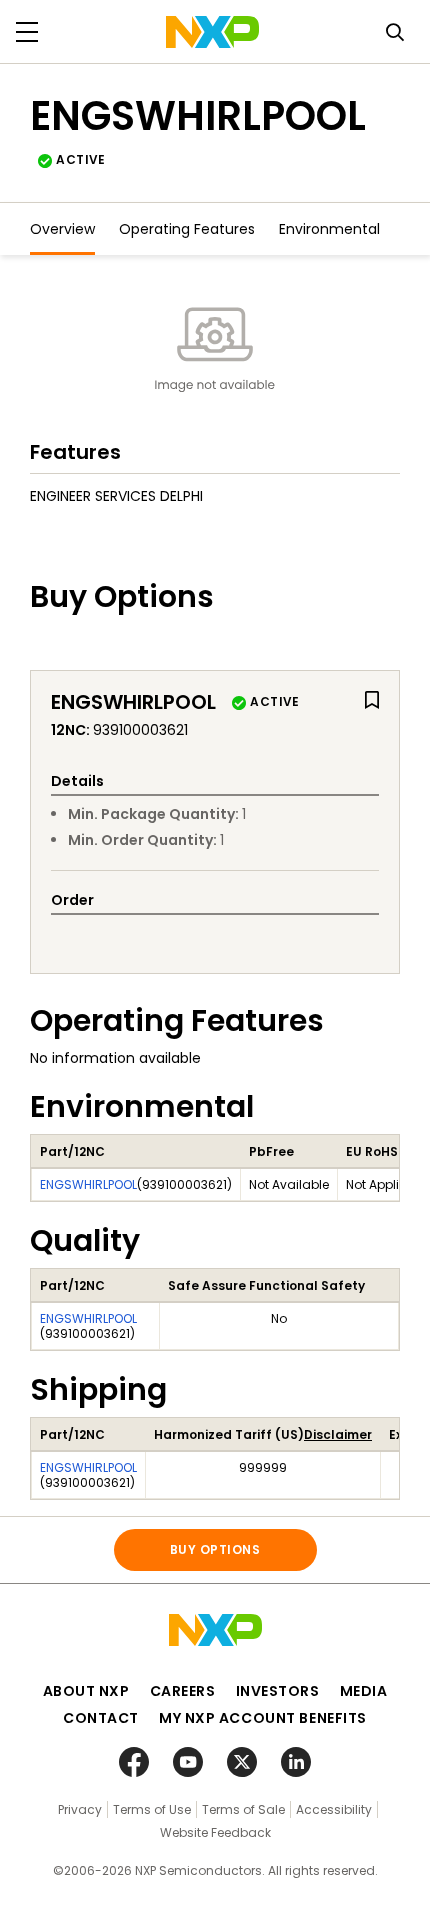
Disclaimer (338, 1434)
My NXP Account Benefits (263, 1718)
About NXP (86, 1691)
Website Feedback (215, 1832)
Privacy (80, 1809)
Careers (183, 1691)
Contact (101, 1718)
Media (364, 1691)
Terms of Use (152, 1809)
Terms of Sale (243, 1809)
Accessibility (334, 1809)
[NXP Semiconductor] (212, 32)
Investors (278, 1691)
